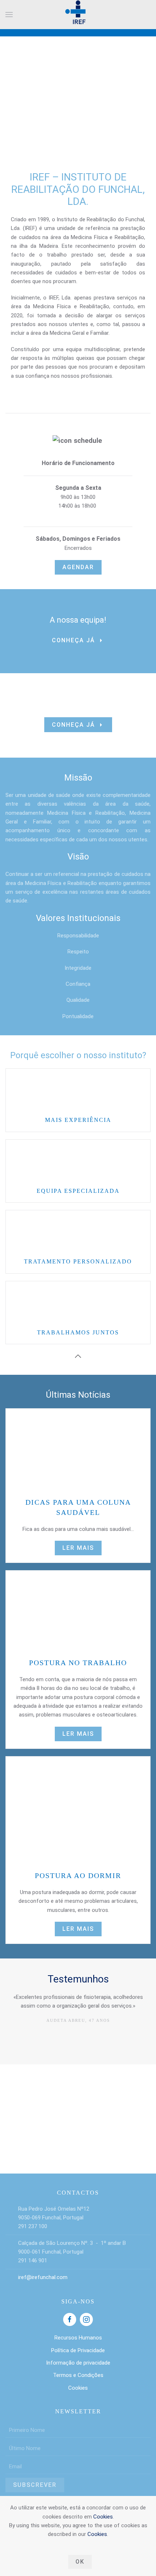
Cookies (103, 2517)
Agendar (78, 567)
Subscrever (35, 2485)
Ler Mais (78, 1548)
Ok (80, 2562)
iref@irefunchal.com (43, 2277)
